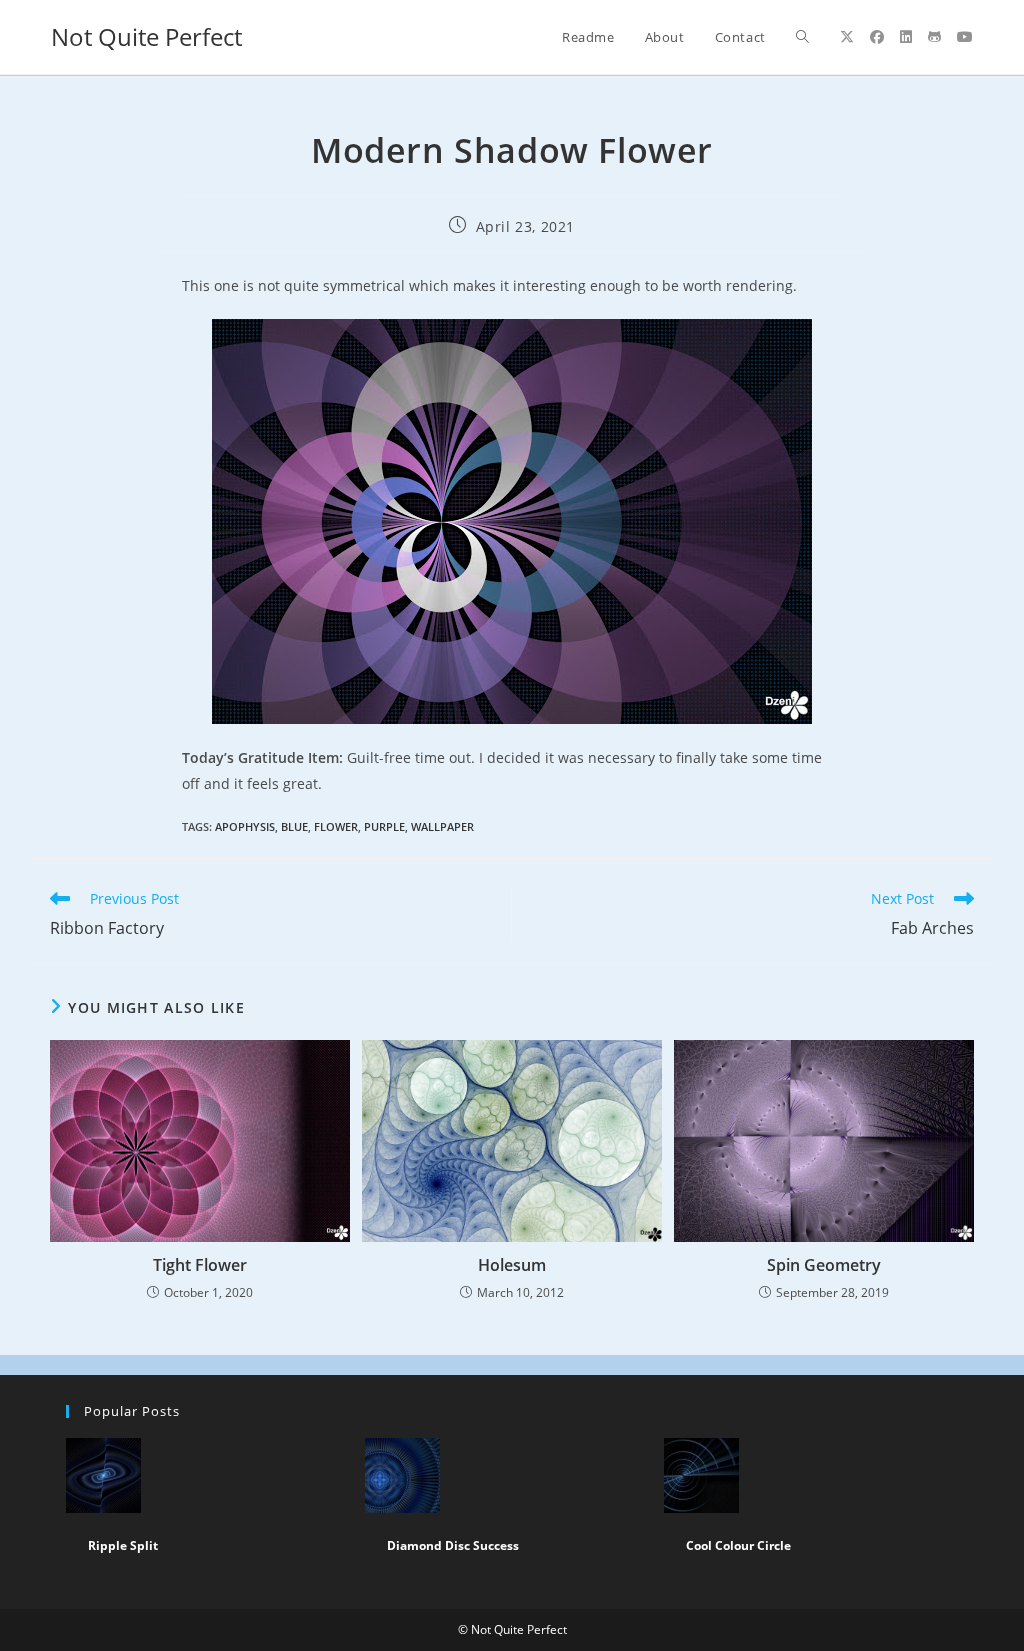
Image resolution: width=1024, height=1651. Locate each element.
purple (384, 826)
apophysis (245, 826)
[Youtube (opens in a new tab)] (965, 37)
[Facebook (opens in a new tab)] (877, 37)
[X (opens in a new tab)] (847, 37)
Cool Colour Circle (738, 1545)
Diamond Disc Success (453, 1545)
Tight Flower (200, 1265)
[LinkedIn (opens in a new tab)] (906, 37)
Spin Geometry (824, 1265)
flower (336, 826)
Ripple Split (123, 1545)
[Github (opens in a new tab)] (934, 37)
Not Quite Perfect (146, 36)
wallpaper (442, 826)
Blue (294, 826)
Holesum (512, 1265)
